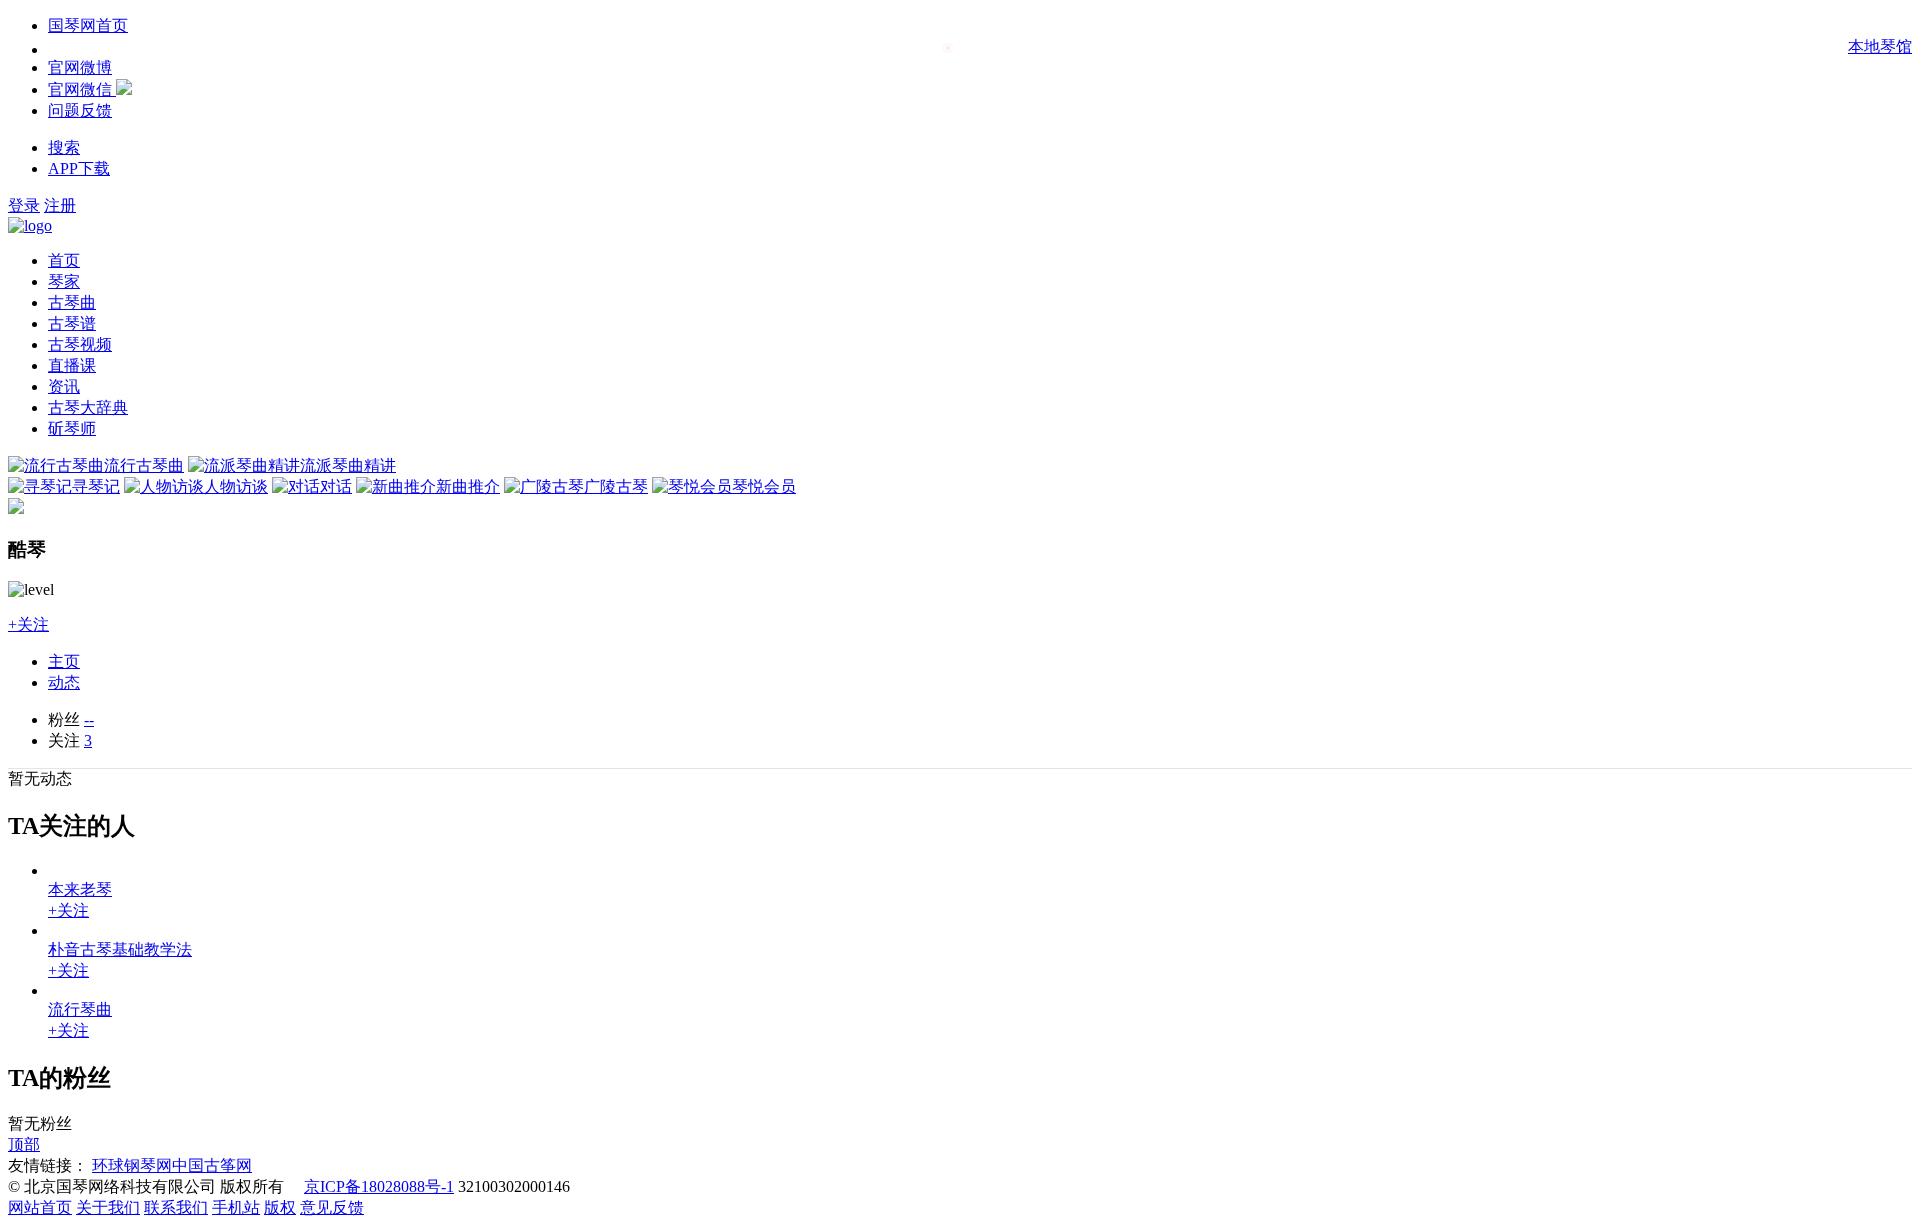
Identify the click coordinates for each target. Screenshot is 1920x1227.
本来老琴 (80, 889)
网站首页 (40, 1207)
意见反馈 (332, 1207)
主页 (64, 661)
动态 (64, 682)
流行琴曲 (80, 1009)
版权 (280, 1207)
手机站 (236, 1207)
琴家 (64, 281)
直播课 (72, 365)
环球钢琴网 (132, 1165)
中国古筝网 (212, 1165)
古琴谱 (72, 323)
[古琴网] (30, 225)
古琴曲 (72, 302)
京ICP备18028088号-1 (379, 1186)
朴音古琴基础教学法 (120, 949)
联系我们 (176, 1207)
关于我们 (108, 1207)
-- (89, 719)
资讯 (64, 386)
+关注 (28, 624)
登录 (24, 205)
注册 (60, 205)
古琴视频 (80, 344)
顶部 (24, 1144)
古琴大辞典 (88, 407)
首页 (64, 260)
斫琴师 (72, 428)
